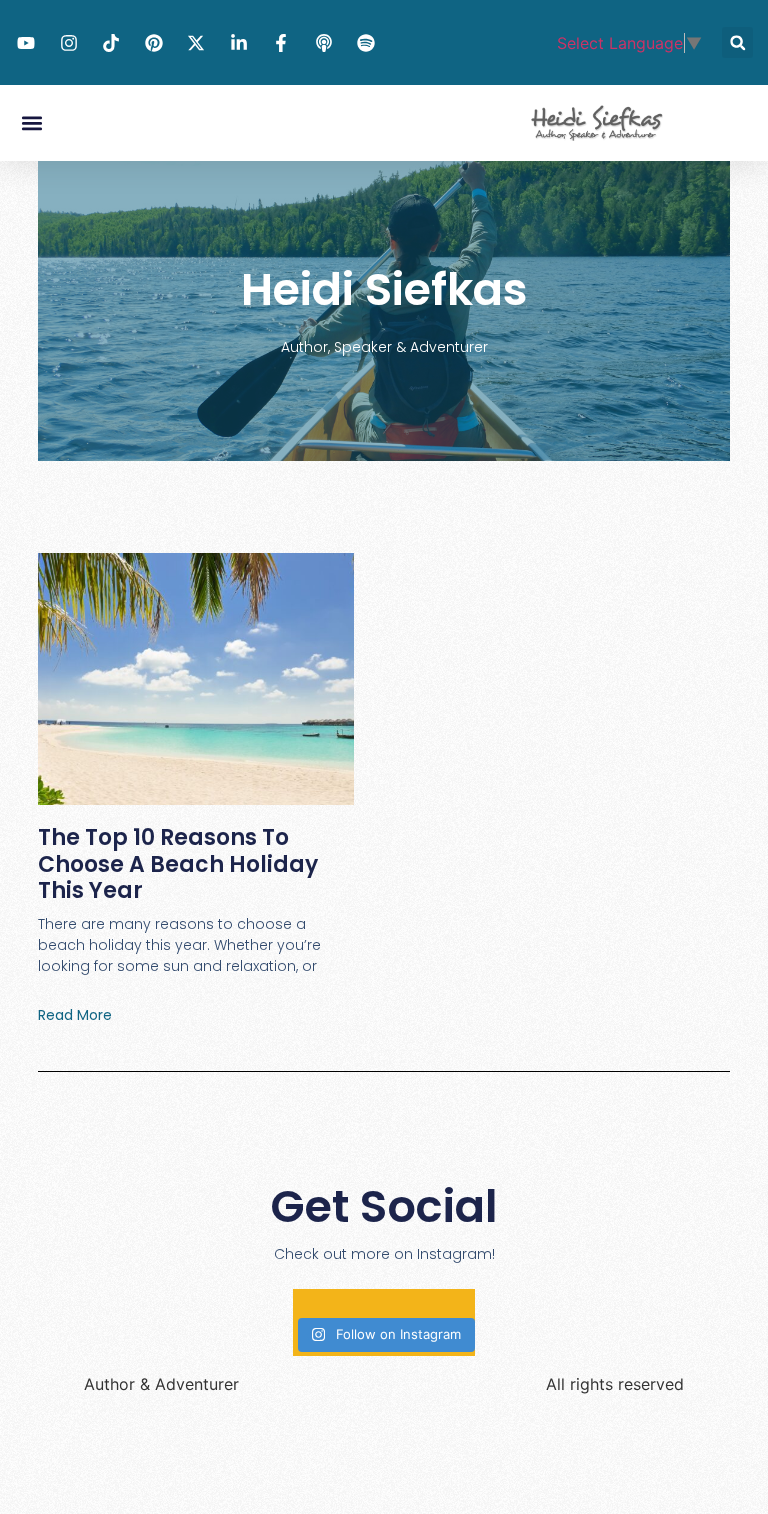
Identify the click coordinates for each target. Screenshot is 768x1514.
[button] (737, 42)
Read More (75, 1015)
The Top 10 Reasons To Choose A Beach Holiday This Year (178, 864)
